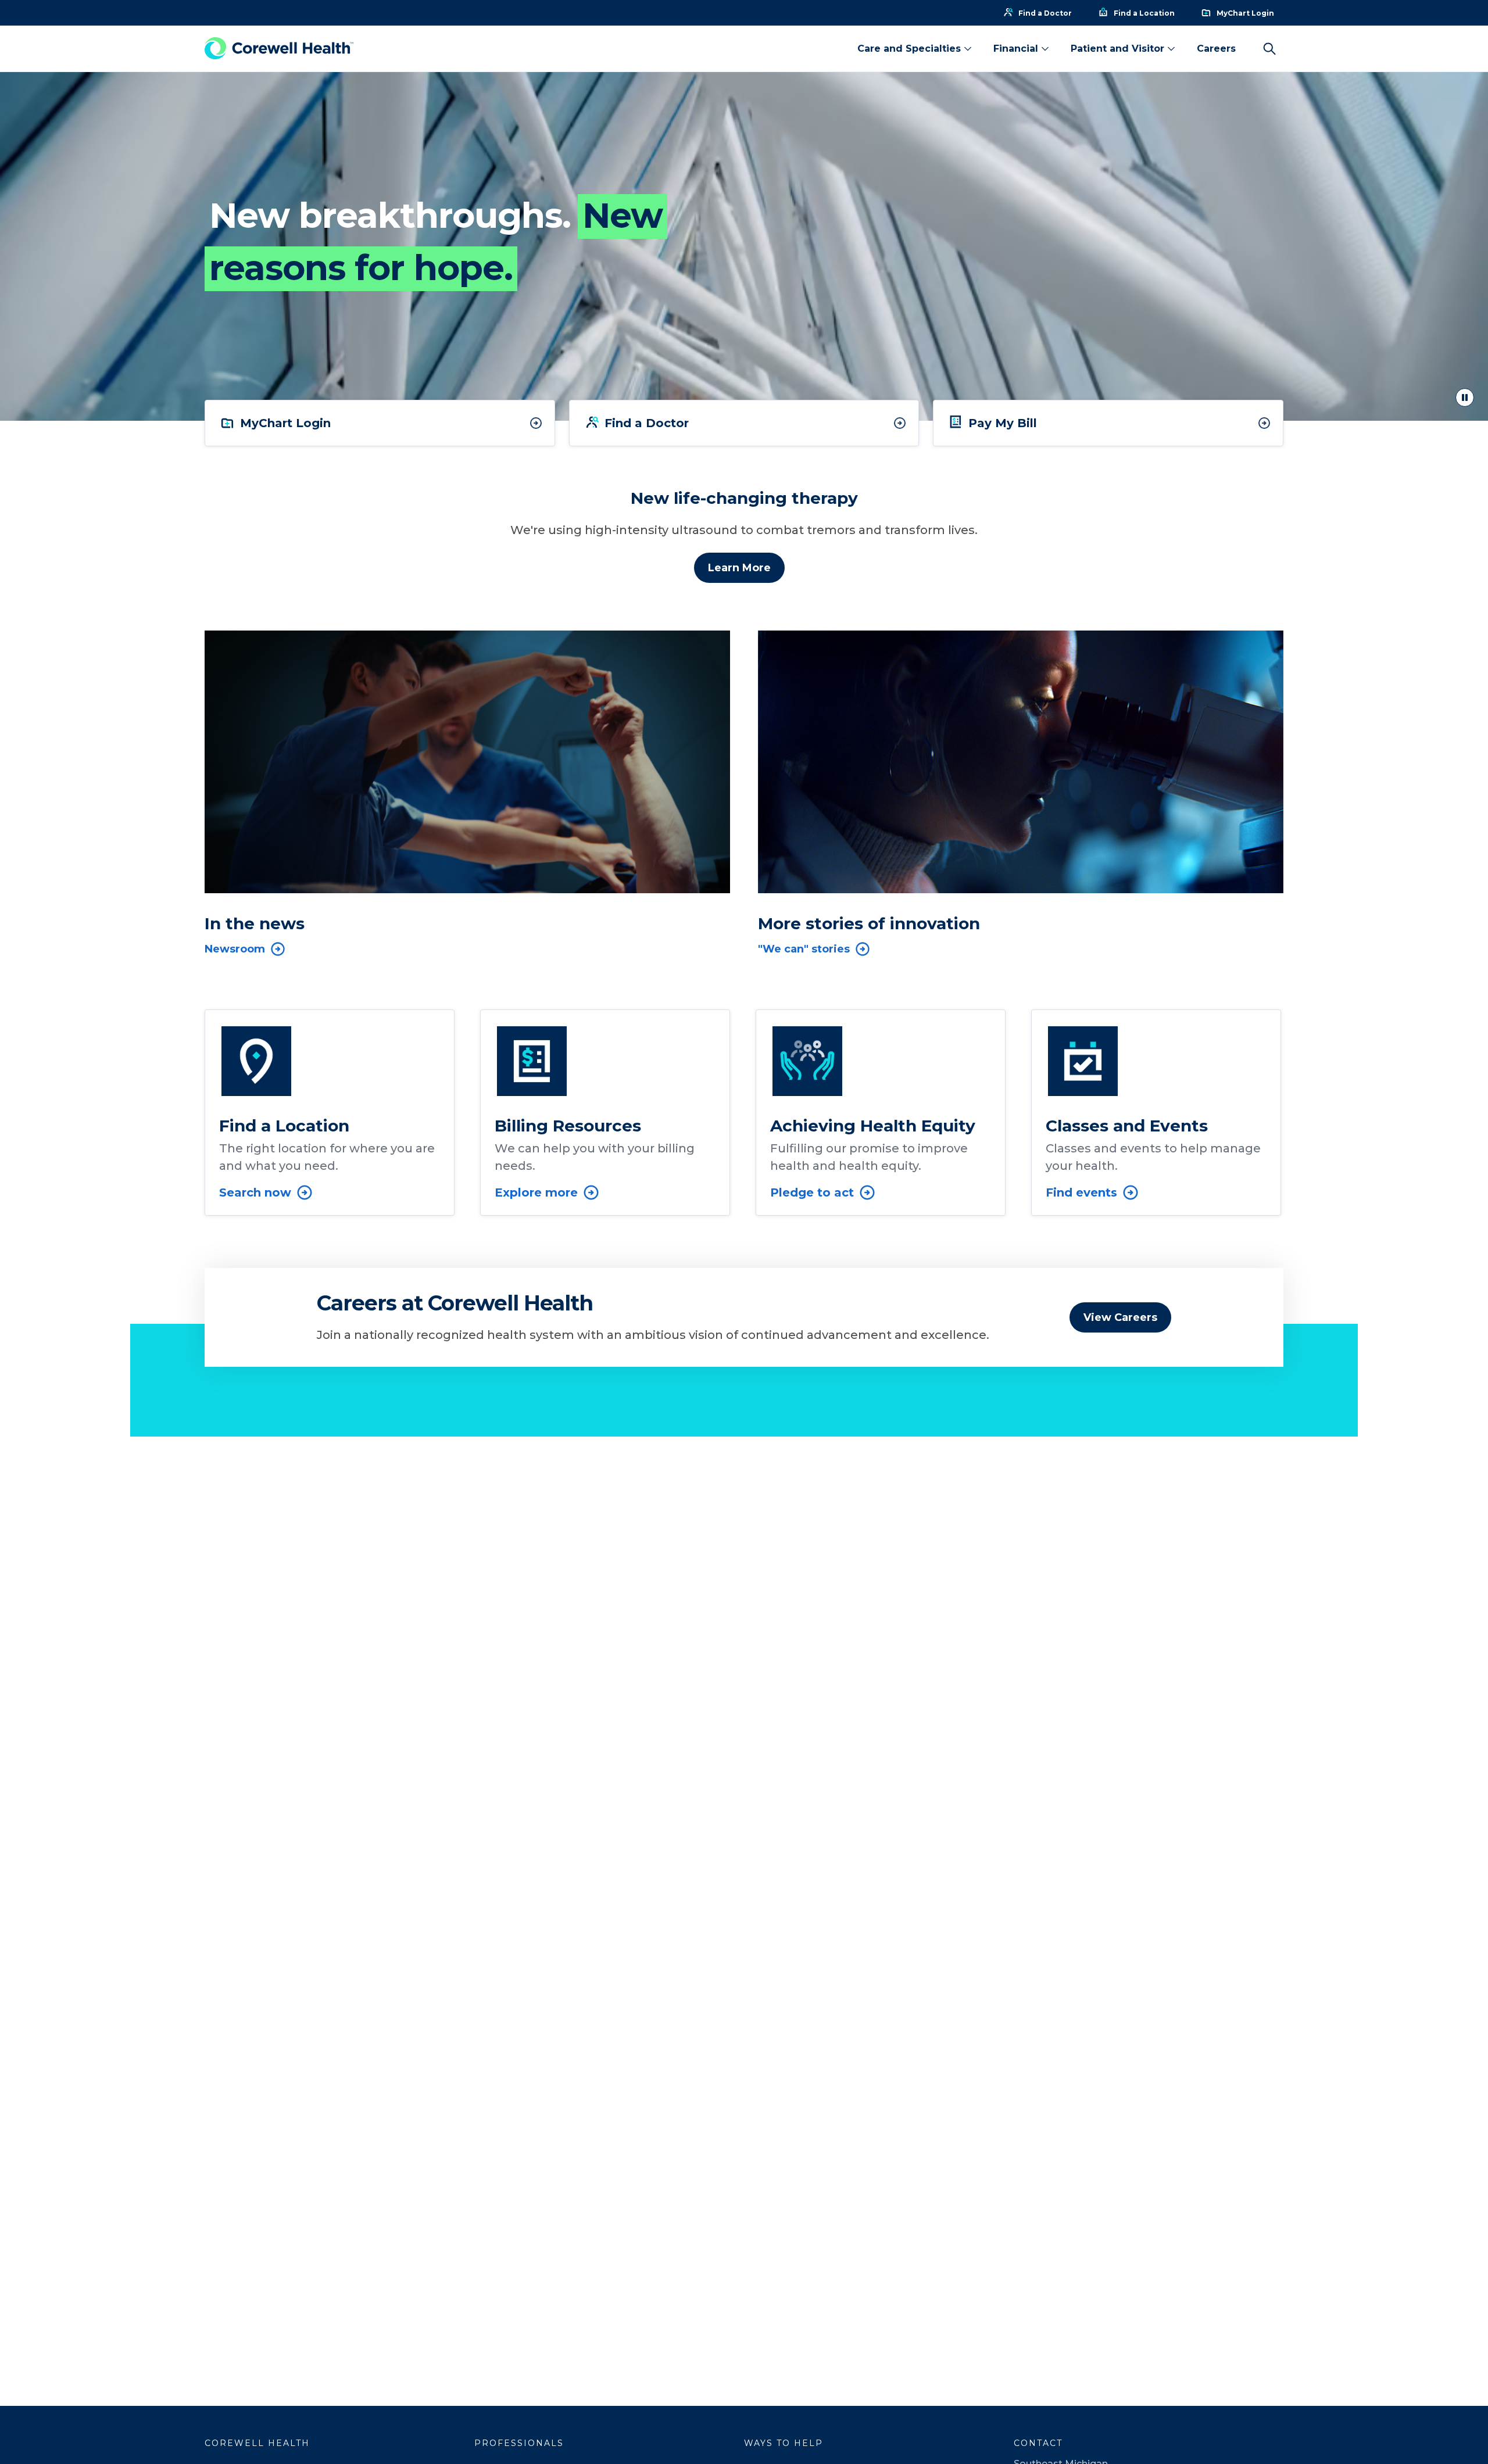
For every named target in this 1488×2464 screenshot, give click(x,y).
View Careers (1120, 1317)
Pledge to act (812, 1192)
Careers (1216, 49)
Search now (255, 1192)
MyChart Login (285, 423)
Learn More (739, 568)
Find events (1081, 1192)
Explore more (536, 1192)
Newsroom (235, 949)
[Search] (1269, 49)
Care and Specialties (909, 49)
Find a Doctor (647, 423)
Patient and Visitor (1117, 49)
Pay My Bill (1003, 423)
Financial (1016, 49)
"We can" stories (804, 949)
